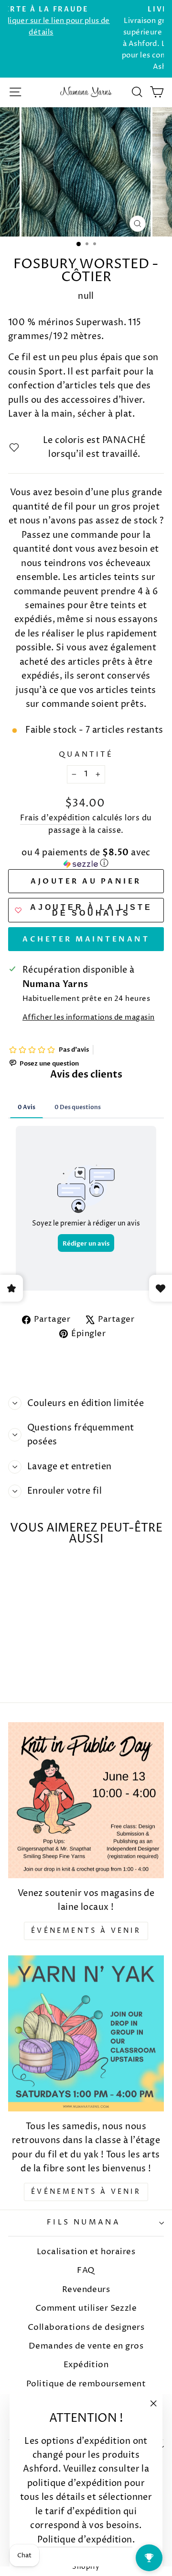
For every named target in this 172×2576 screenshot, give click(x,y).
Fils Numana (84, 2223)
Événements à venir (86, 1931)
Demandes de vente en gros (86, 2346)
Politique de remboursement (86, 2384)
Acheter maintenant (86, 939)
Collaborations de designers (86, 2327)
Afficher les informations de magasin (89, 1018)
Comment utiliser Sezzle (86, 2308)
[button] (86, 859)
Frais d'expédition (55, 818)
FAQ (86, 2270)
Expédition (86, 2365)
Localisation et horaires (86, 2252)
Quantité (86, 755)
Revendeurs (86, 2290)
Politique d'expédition (85, 2540)
